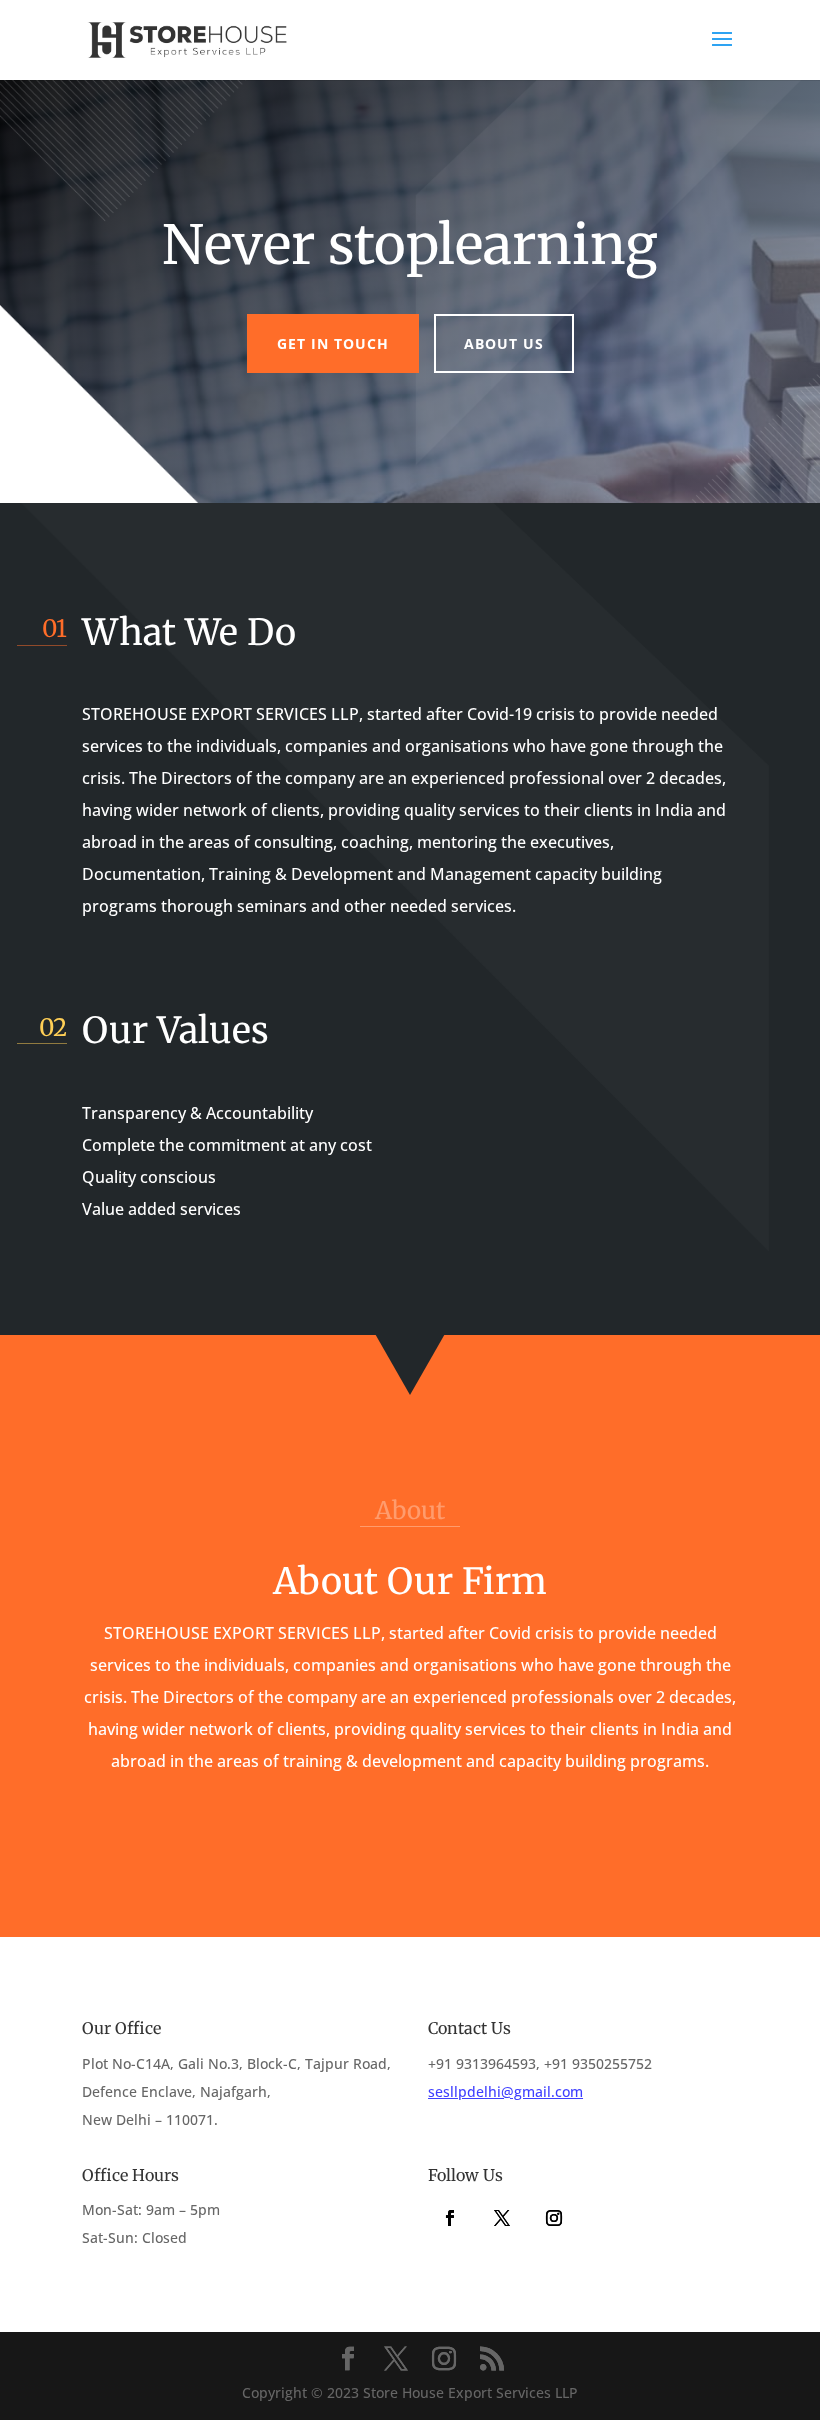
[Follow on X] (502, 2218)
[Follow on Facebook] (450, 2218)
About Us (504, 343)
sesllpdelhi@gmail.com (505, 2091)
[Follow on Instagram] (554, 2218)
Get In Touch (333, 343)
